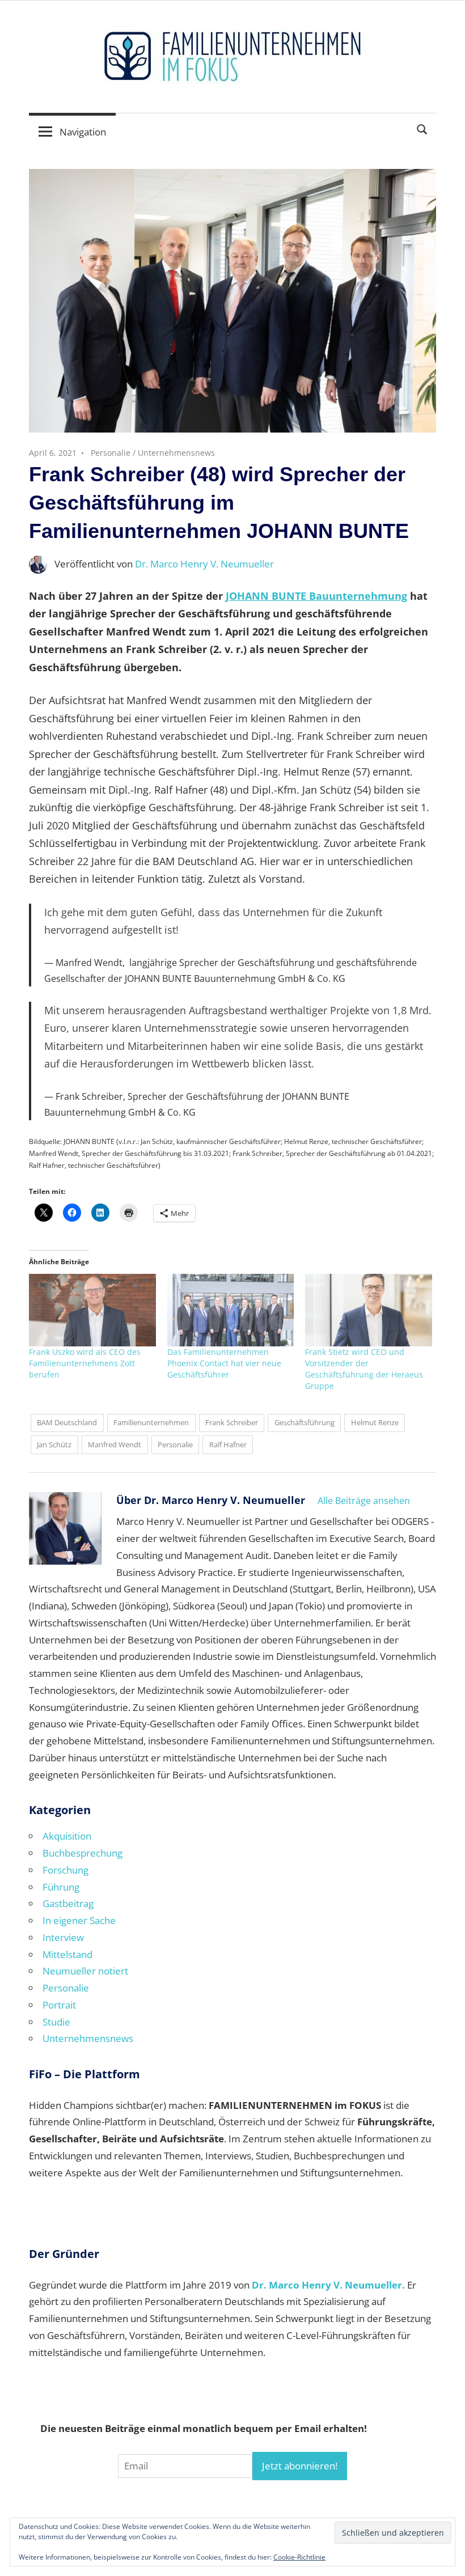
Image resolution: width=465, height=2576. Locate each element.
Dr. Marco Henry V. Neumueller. (328, 2285)
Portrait (59, 2005)
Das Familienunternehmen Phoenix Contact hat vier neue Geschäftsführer (224, 1363)
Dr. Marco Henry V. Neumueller (204, 564)
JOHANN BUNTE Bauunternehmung (316, 596)
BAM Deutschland (67, 1422)
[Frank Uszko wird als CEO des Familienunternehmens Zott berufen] (92, 1310)
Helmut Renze (375, 1422)
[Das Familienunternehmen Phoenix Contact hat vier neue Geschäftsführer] (231, 1310)
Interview (63, 1937)
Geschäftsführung (305, 1422)
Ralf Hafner (228, 1444)
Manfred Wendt (115, 1444)
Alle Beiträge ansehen (364, 1501)
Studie (56, 2022)
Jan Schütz (54, 1444)
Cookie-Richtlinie (299, 2557)
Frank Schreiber (232, 1422)
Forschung (65, 1870)
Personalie (111, 453)
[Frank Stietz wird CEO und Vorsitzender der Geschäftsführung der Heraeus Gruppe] (369, 1310)
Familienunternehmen (151, 1422)
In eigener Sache (79, 1920)
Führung (61, 1887)
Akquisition (67, 1836)
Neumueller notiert (85, 1971)
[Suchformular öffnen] (422, 128)
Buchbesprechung (83, 1853)
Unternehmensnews (176, 453)
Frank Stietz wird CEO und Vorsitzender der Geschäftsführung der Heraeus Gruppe (364, 1369)
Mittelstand (67, 1954)
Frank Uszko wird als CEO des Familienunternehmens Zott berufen (85, 1363)
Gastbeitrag (68, 1903)
